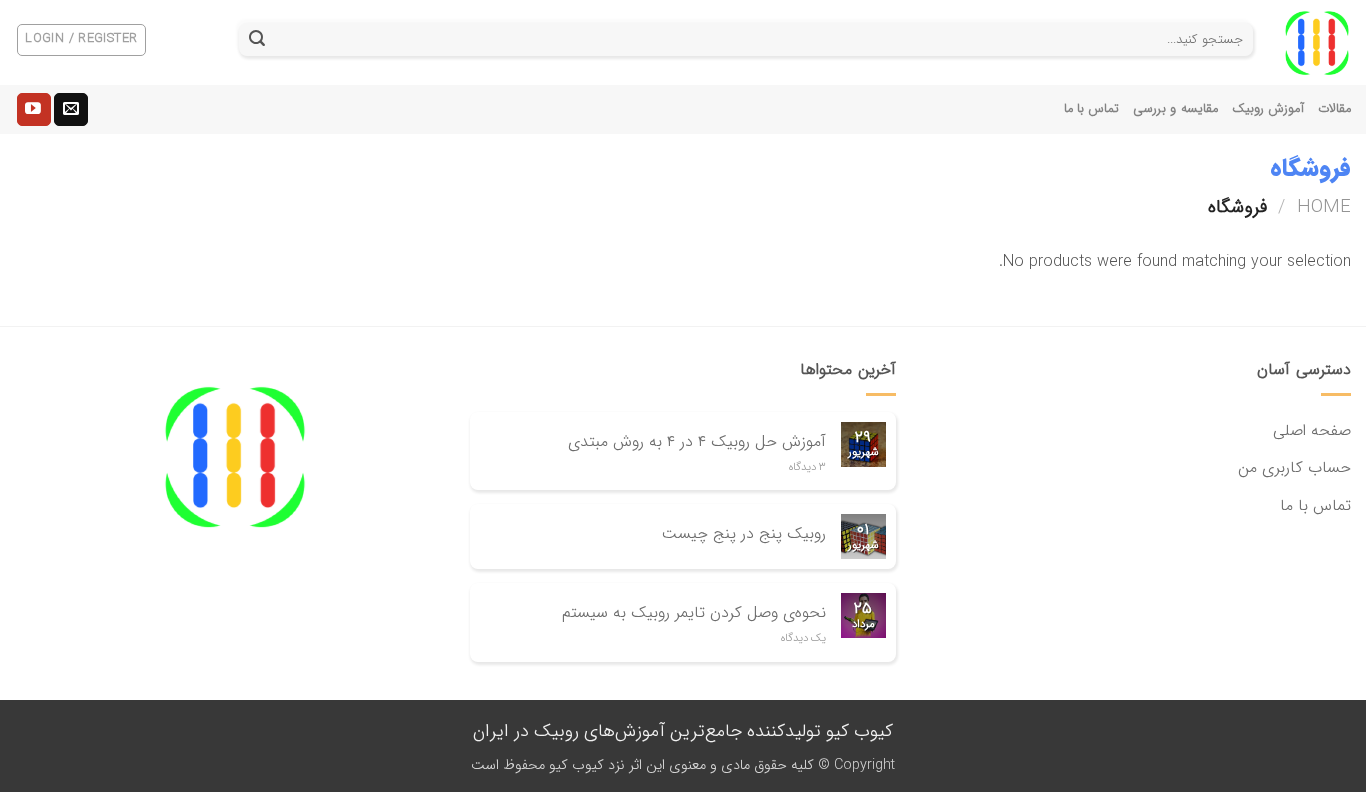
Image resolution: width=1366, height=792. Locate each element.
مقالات (1334, 109)
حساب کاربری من (1294, 467)
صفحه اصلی (1312, 430)
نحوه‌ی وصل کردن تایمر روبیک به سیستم (694, 612)
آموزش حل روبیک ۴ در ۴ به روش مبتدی (697, 441)
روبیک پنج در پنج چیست (744, 533)
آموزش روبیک (1268, 109)
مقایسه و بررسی (1175, 109)
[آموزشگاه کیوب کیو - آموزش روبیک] (1317, 43)
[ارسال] (257, 40)
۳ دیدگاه (807, 467)
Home (1324, 207)
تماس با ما (1092, 109)
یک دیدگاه (803, 638)
